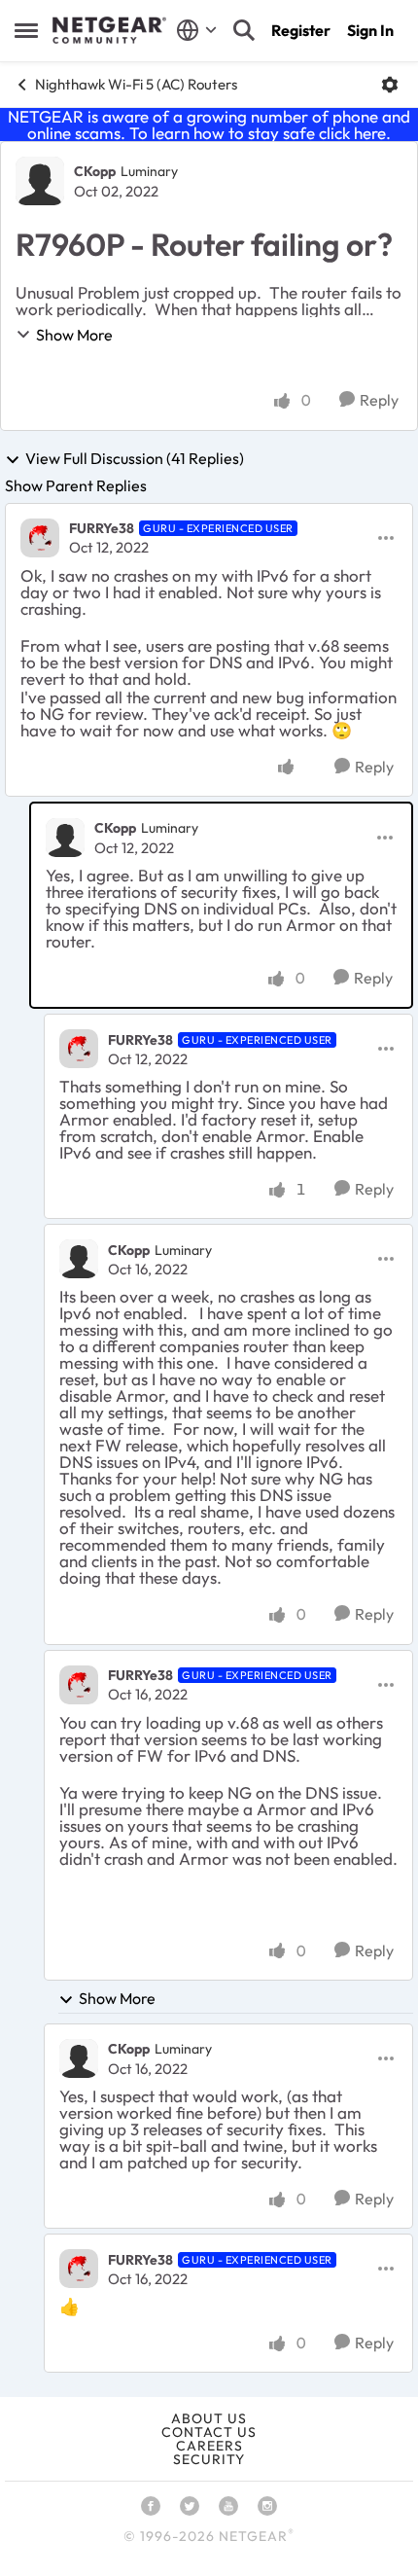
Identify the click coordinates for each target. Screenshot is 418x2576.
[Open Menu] (390, 85)
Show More (74, 335)
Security (209, 2459)
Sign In (370, 30)
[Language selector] (197, 30)
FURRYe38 (102, 528)
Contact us (209, 2432)
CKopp (95, 171)
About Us (209, 2418)
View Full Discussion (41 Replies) (135, 459)
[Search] (244, 30)
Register (301, 30)
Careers (209, 2446)
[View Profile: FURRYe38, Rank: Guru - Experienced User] (40, 538)
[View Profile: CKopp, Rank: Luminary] (40, 181)
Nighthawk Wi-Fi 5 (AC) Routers (136, 84)
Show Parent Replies (76, 485)
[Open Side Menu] (26, 30)
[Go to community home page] (109, 30)
